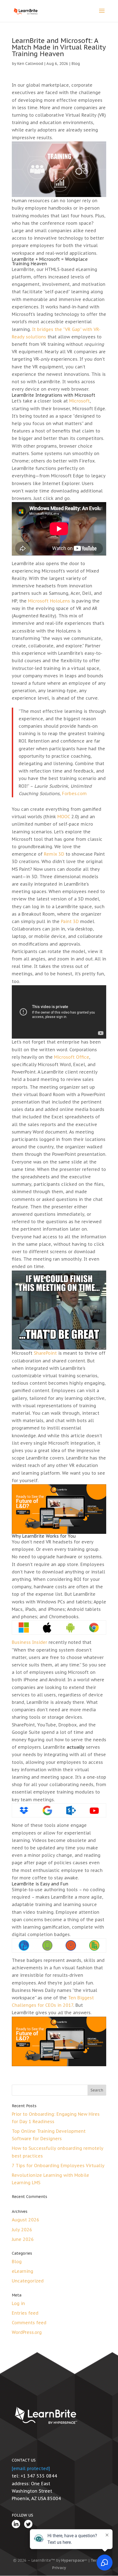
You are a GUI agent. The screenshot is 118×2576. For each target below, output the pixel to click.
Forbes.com (74, 793)
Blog (76, 64)
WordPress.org (27, 2332)
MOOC (64, 817)
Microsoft (79, 401)
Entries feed (25, 2313)
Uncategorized (28, 2281)
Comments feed (29, 2323)
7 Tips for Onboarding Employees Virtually (58, 2166)
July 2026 (22, 2230)
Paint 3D (70, 921)
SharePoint (45, 1353)
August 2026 (26, 2220)
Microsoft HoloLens (49, 601)
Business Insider (29, 1642)
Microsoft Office (72, 1057)
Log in (18, 2303)
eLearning (23, 2271)
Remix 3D (54, 854)
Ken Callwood (30, 64)
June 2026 (23, 2239)
